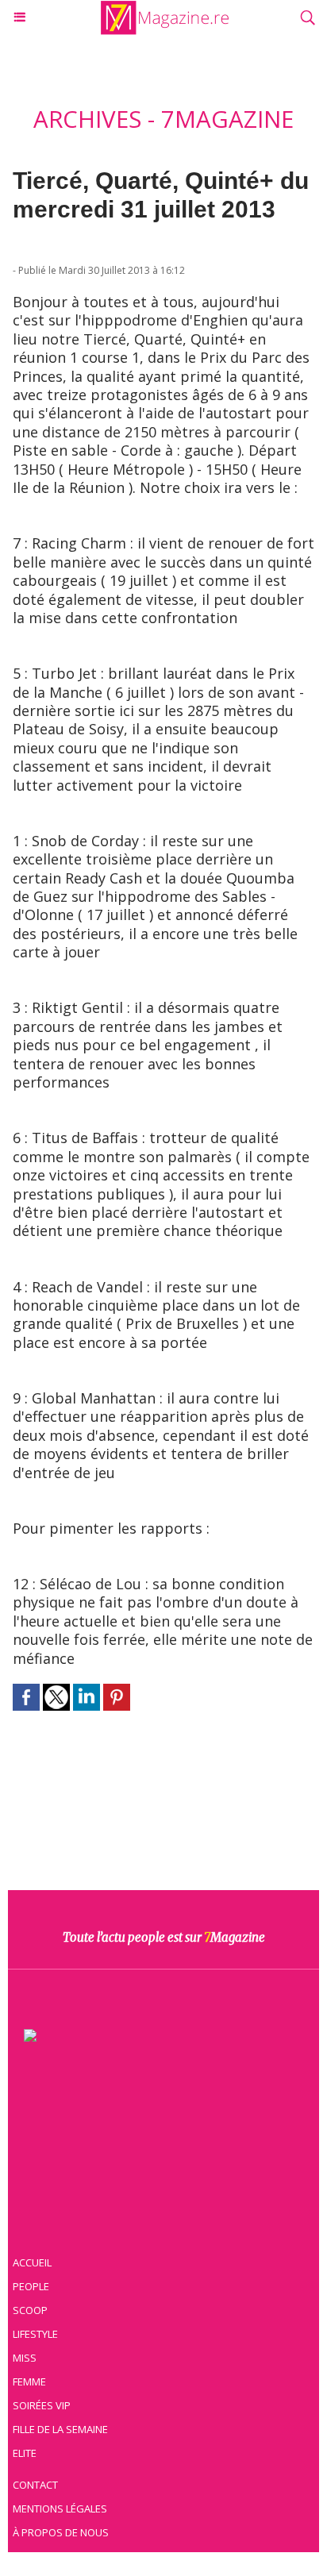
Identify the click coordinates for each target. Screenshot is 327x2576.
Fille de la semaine (60, 2429)
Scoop (30, 2310)
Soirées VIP (42, 2405)
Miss (25, 2358)
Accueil (32, 2262)
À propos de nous (61, 2532)
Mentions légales (60, 2509)
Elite (25, 2453)
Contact (35, 2485)
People (31, 2286)
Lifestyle (35, 2334)
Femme (29, 2382)
